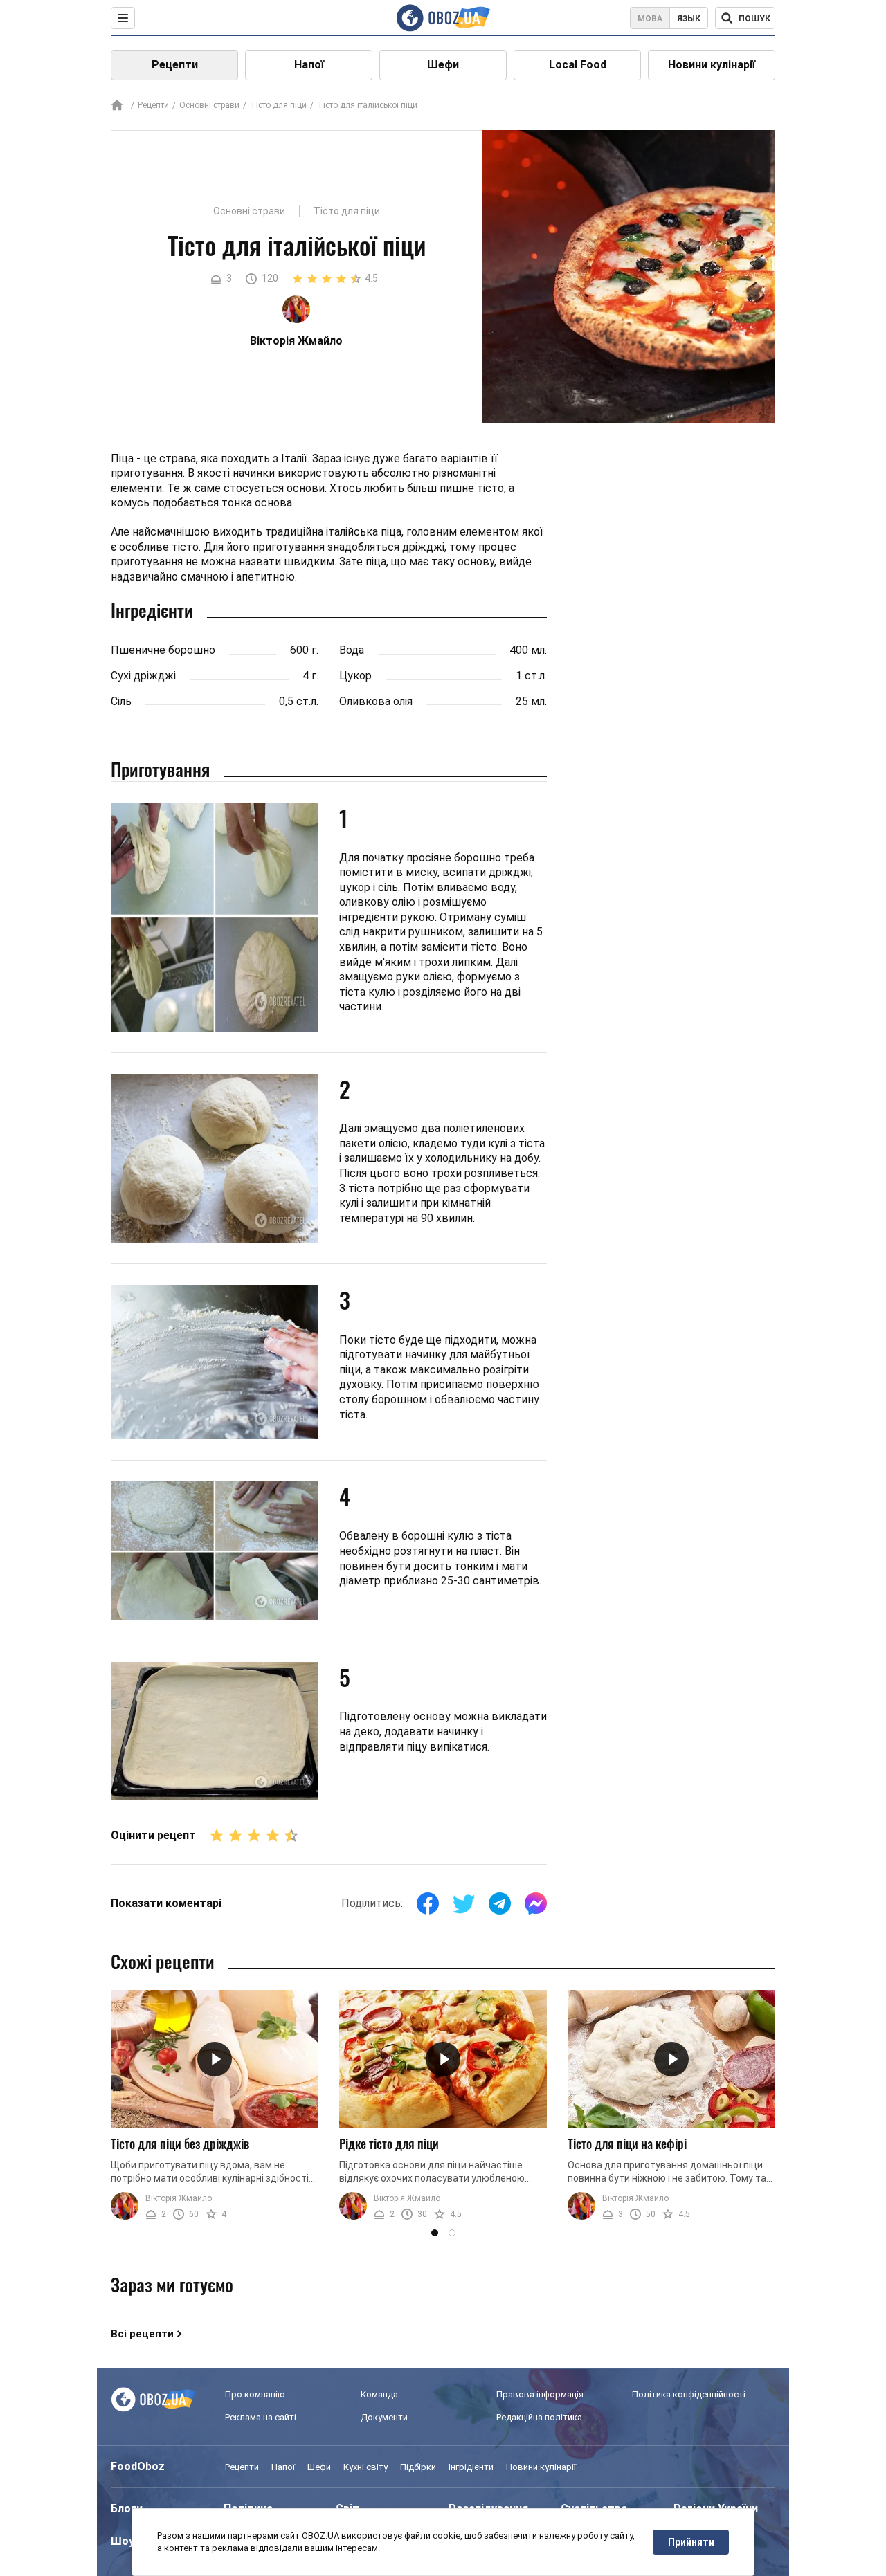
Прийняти (691, 2542)
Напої (309, 65)
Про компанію (255, 2394)
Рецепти (175, 65)
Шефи (443, 65)
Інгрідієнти (471, 2467)
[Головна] (117, 106)
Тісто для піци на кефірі (627, 2144)
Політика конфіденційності (689, 2394)
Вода (352, 650)
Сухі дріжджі (143, 676)
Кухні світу (365, 2467)
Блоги (127, 2509)
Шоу (123, 2541)
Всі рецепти (142, 2334)
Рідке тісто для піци (389, 2144)
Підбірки (418, 2467)
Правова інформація (540, 2394)
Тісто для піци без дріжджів (180, 2144)
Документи (384, 2417)
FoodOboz (138, 2466)
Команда (379, 2394)
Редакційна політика (539, 2417)
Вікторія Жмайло (179, 2198)
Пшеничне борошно (163, 650)
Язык (689, 19)
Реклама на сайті (261, 2417)
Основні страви (209, 105)
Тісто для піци (278, 105)
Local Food (578, 65)
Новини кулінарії (712, 65)
